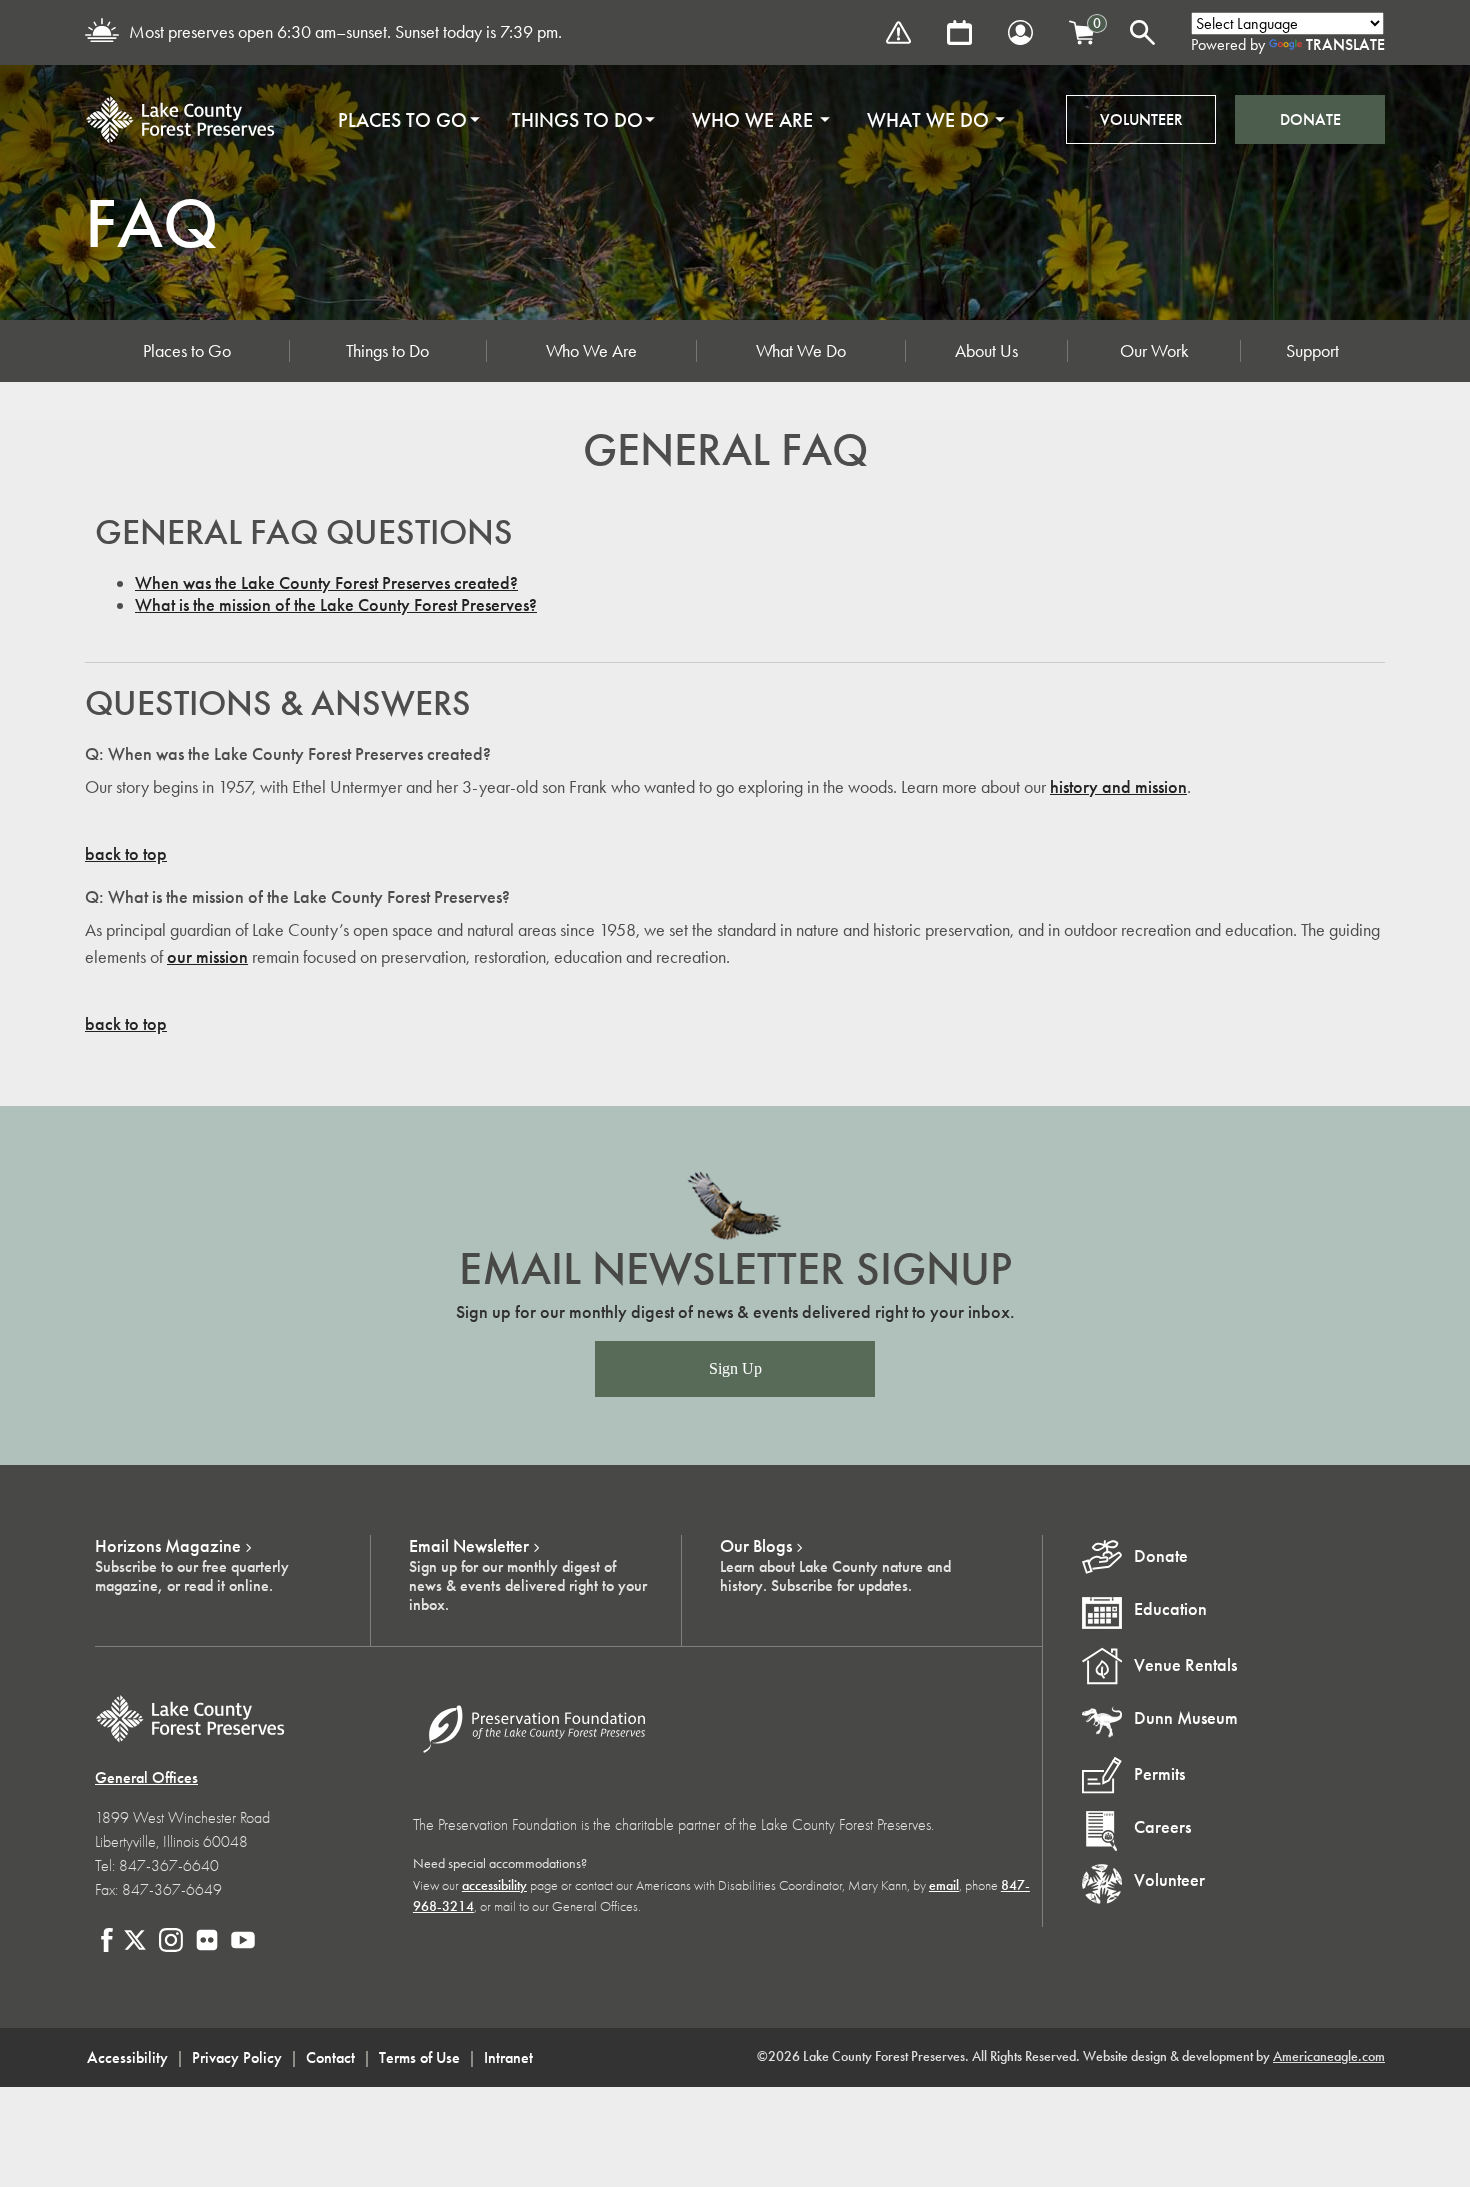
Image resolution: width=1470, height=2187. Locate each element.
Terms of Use (419, 2057)
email (944, 1885)
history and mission (1118, 787)
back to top (126, 854)
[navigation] (665, 120)
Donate (1310, 119)
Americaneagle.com (1329, 2056)
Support (1312, 351)
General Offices (146, 1777)
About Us (986, 351)
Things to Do (387, 351)
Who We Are (591, 351)
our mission (207, 957)
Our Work (1154, 351)
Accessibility (127, 2057)
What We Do (801, 351)
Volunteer (1141, 119)
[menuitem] (402, 120)
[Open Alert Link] (898, 32)
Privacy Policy (237, 2057)
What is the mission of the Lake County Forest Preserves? (336, 605)
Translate (1345, 44)
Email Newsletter (469, 1546)
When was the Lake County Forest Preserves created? (326, 583)
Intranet (508, 2057)
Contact (330, 2057)
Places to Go (187, 351)
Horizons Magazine (168, 1546)
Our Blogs (756, 1546)
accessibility (494, 1885)
